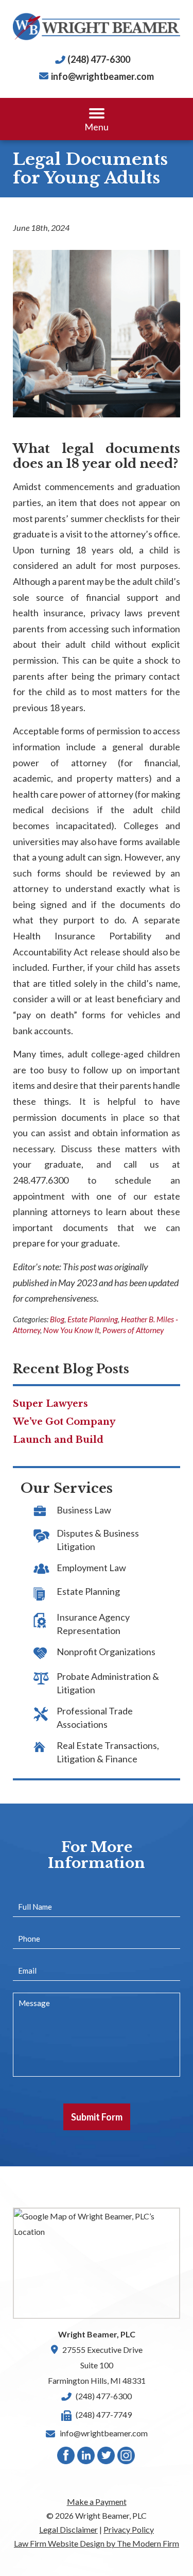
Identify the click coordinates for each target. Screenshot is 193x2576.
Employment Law (91, 1568)
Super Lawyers (50, 1404)
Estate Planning (93, 1319)
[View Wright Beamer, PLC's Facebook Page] (66, 2458)
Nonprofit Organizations (106, 1652)
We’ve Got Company (64, 1422)
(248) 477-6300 (99, 59)
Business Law (84, 1510)
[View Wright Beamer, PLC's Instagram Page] (127, 2458)
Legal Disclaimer (68, 2529)
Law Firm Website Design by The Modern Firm (97, 2543)
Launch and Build (58, 1440)
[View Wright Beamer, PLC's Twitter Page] (107, 2458)
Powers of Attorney (133, 1330)
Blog (57, 1319)
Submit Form (97, 2117)
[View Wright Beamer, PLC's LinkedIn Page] (86, 2458)
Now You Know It (71, 1330)
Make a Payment (97, 2502)
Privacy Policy (129, 2529)
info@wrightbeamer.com (102, 76)
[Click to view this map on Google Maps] (97, 2263)
